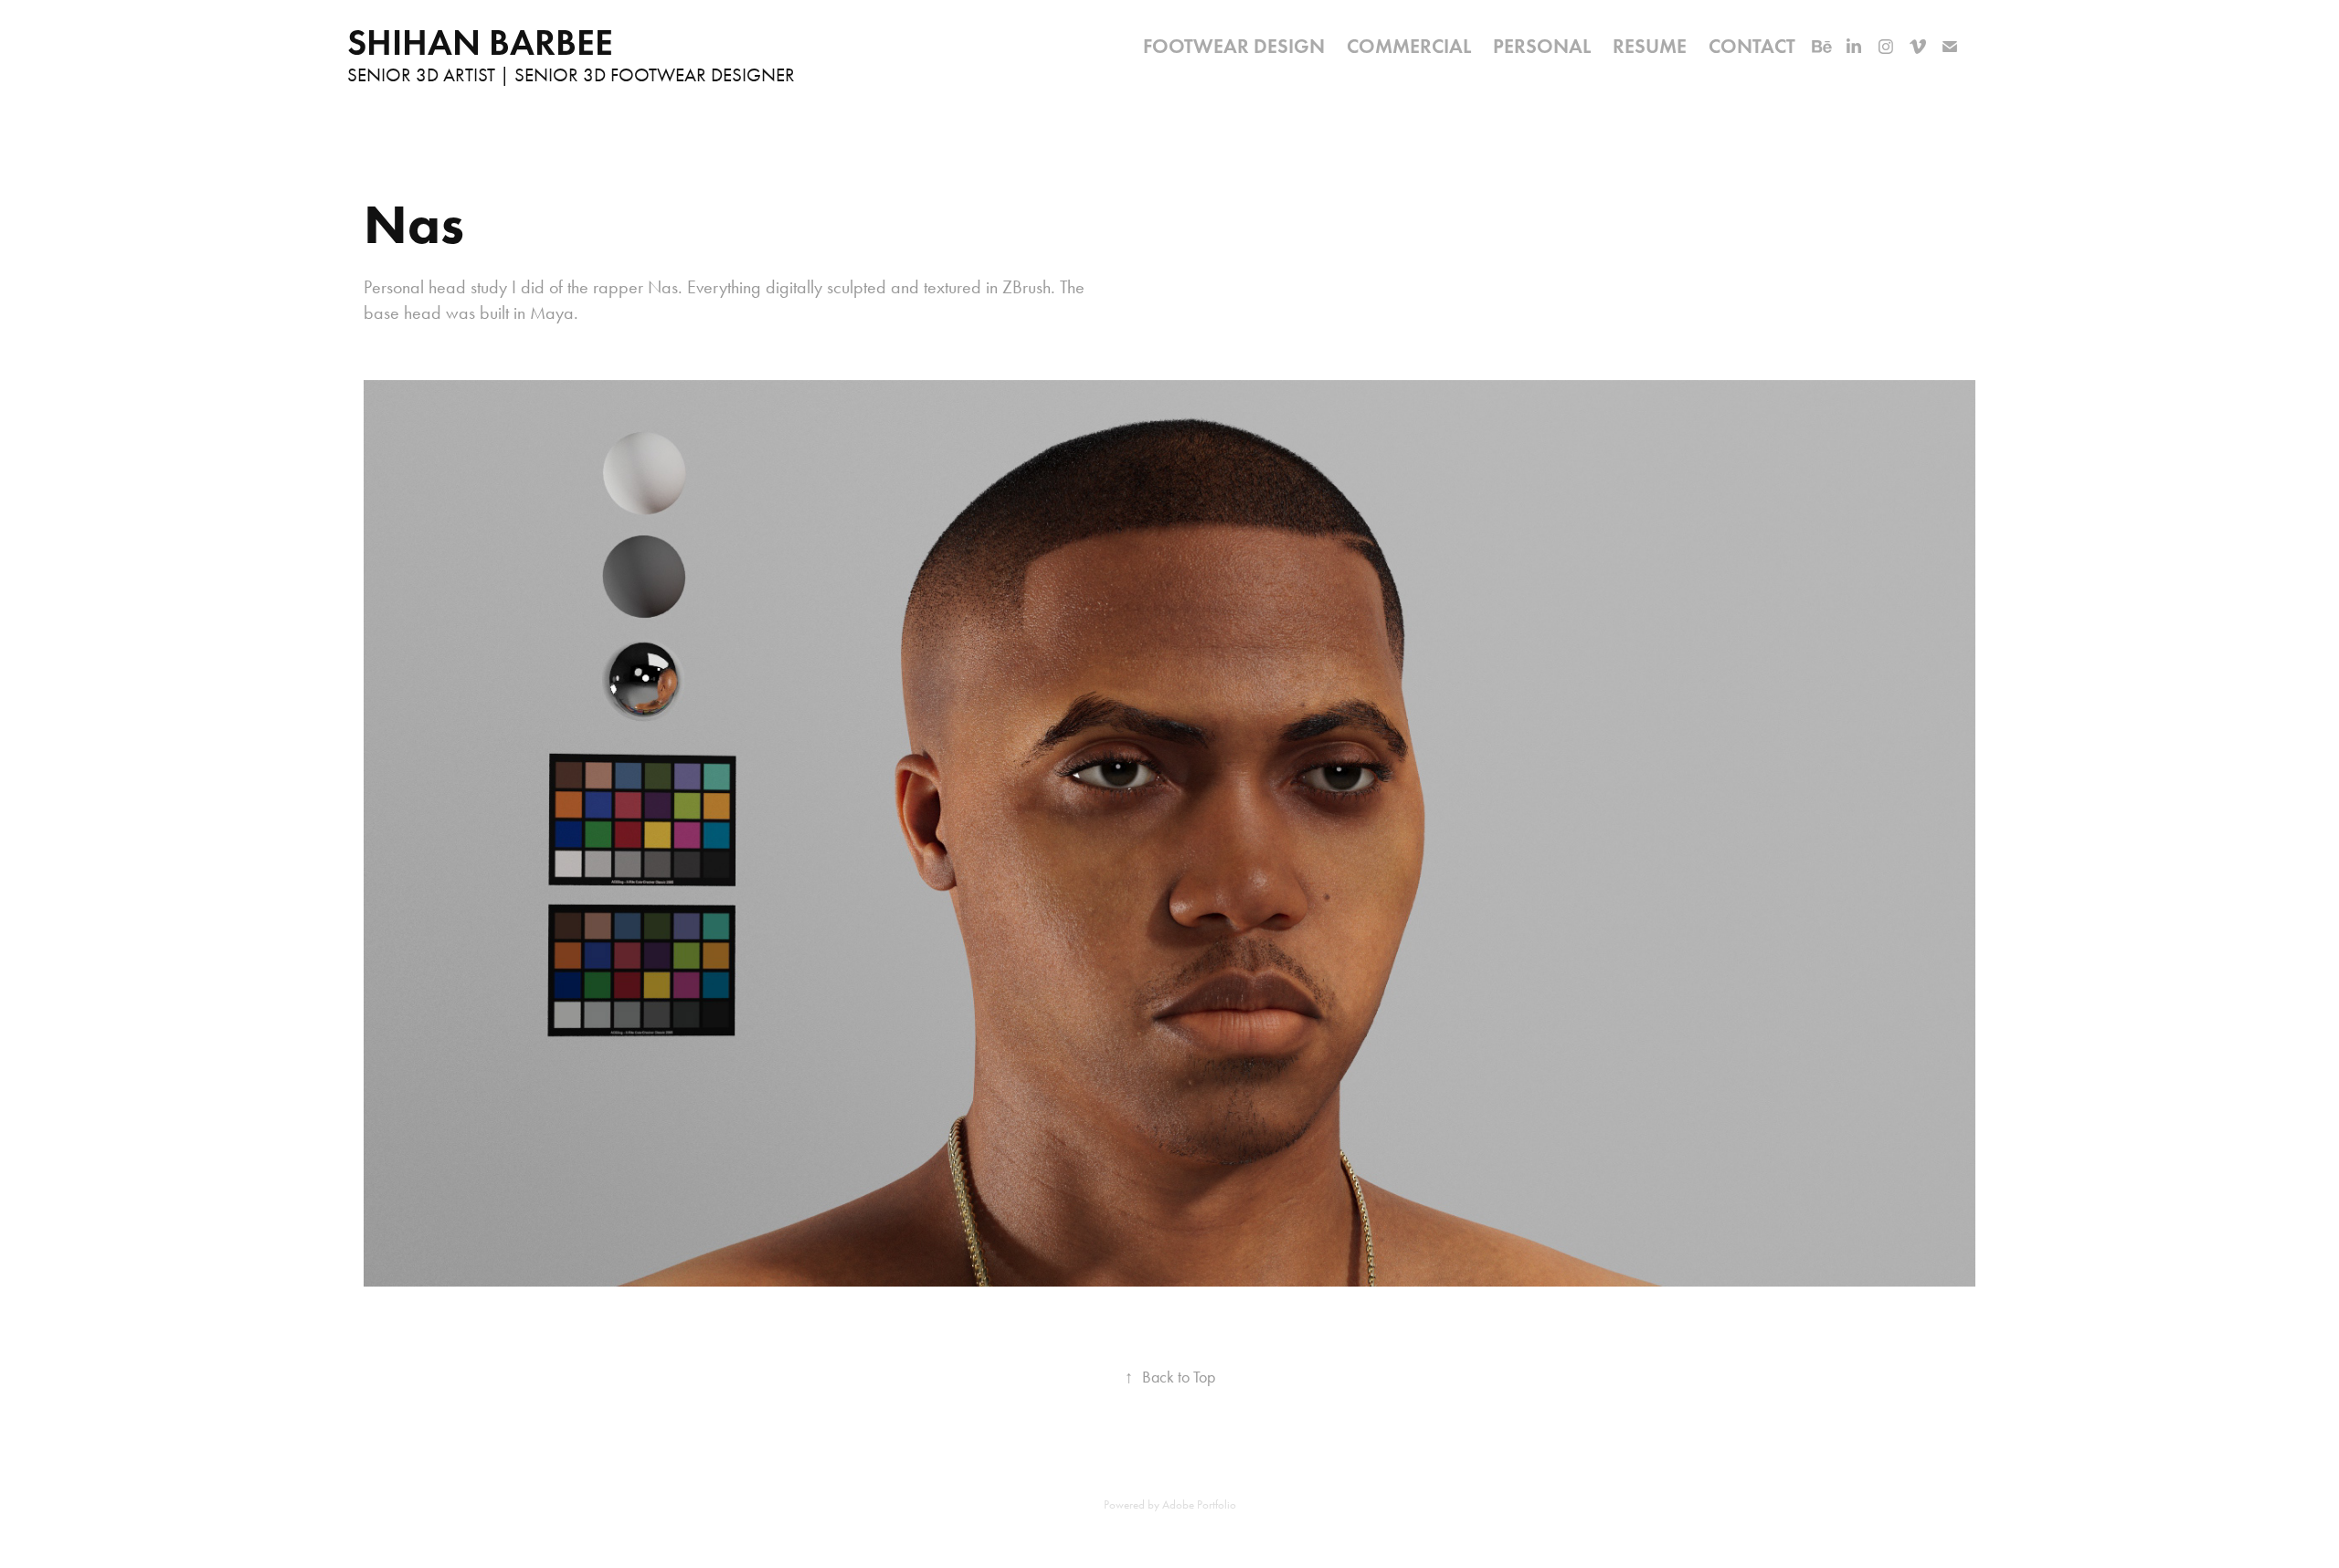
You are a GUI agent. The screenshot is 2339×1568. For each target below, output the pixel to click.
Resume (1650, 46)
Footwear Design (1234, 46)
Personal (1542, 46)
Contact (1752, 46)
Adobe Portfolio (1199, 1504)
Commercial (1409, 46)
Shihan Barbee (480, 42)
